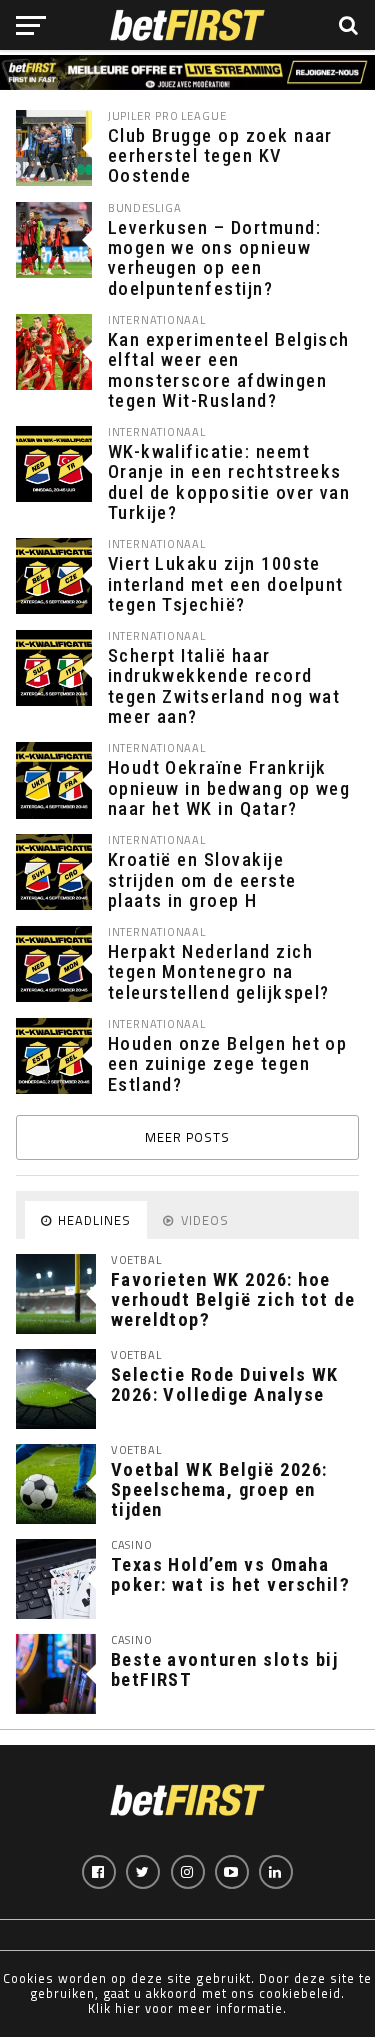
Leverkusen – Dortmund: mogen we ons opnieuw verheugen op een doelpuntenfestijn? (214, 258)
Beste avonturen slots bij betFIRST (225, 1669)
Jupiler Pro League (167, 115)
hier (128, 2008)
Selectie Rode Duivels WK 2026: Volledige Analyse (225, 1384)
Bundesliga (145, 207)
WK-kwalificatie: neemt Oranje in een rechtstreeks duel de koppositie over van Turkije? (229, 482)
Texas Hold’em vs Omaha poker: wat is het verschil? (231, 1574)
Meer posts (187, 1137)
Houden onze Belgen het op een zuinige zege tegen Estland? (228, 1064)
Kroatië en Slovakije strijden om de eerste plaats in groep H (202, 880)
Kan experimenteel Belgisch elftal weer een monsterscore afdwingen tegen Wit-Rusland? (229, 370)
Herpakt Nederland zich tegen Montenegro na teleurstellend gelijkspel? (219, 972)
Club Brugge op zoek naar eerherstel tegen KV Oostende (220, 156)
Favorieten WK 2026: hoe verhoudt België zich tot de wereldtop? (233, 1299)
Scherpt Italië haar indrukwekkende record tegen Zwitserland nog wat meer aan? (224, 686)
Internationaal (157, 319)
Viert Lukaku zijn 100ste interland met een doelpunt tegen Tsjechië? (226, 584)
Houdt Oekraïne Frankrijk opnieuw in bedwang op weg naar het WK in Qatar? (229, 788)
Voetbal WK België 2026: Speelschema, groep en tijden (219, 1489)
